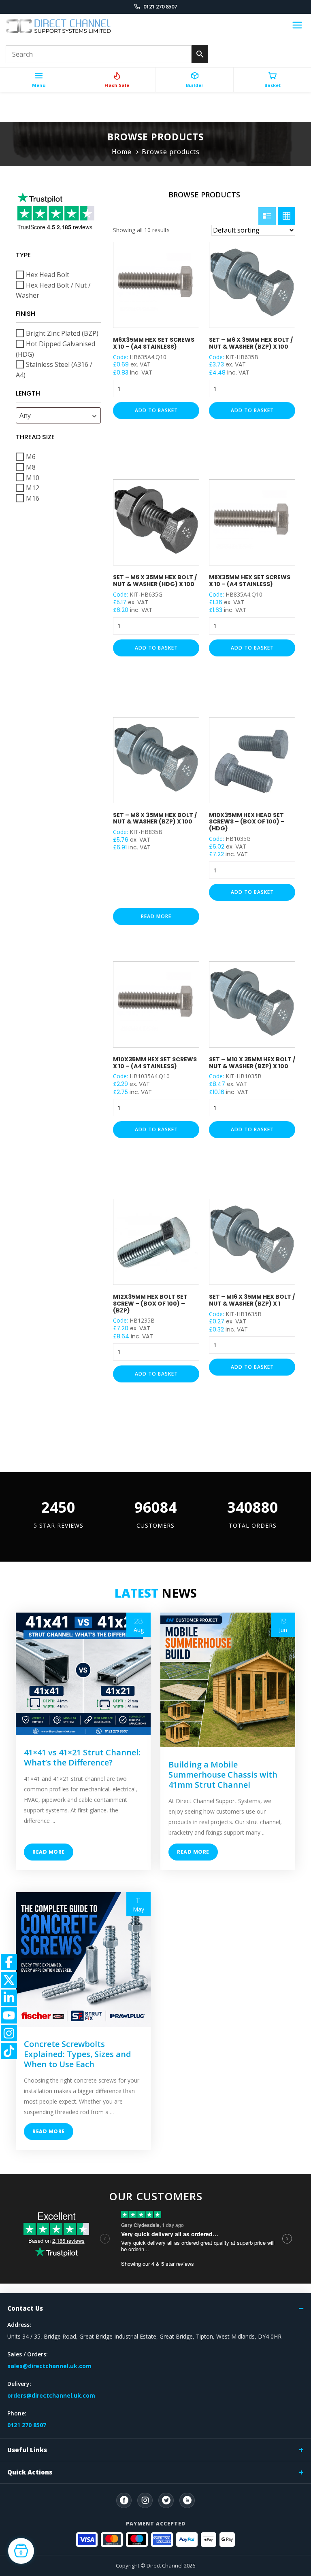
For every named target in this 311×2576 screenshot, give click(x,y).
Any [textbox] (25, 415)
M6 (31, 457)
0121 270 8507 (160, 6)
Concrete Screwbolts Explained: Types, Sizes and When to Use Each (78, 2054)
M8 (31, 467)
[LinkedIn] (187, 2500)
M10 (33, 477)
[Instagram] (145, 2500)
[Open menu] (297, 26)
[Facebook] (124, 2500)
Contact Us (25, 2308)
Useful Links (27, 2450)
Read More (49, 1852)
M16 (33, 498)
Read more (156, 916)
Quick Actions (30, 2472)
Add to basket (156, 410)
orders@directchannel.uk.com (51, 2395)
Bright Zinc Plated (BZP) (62, 333)
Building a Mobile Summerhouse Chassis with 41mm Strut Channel (223, 1775)
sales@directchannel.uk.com (49, 2366)
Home (122, 152)
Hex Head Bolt (48, 275)
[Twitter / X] (166, 2500)
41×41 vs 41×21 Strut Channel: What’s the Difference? (82, 1757)
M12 (33, 488)
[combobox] (58, 415)
